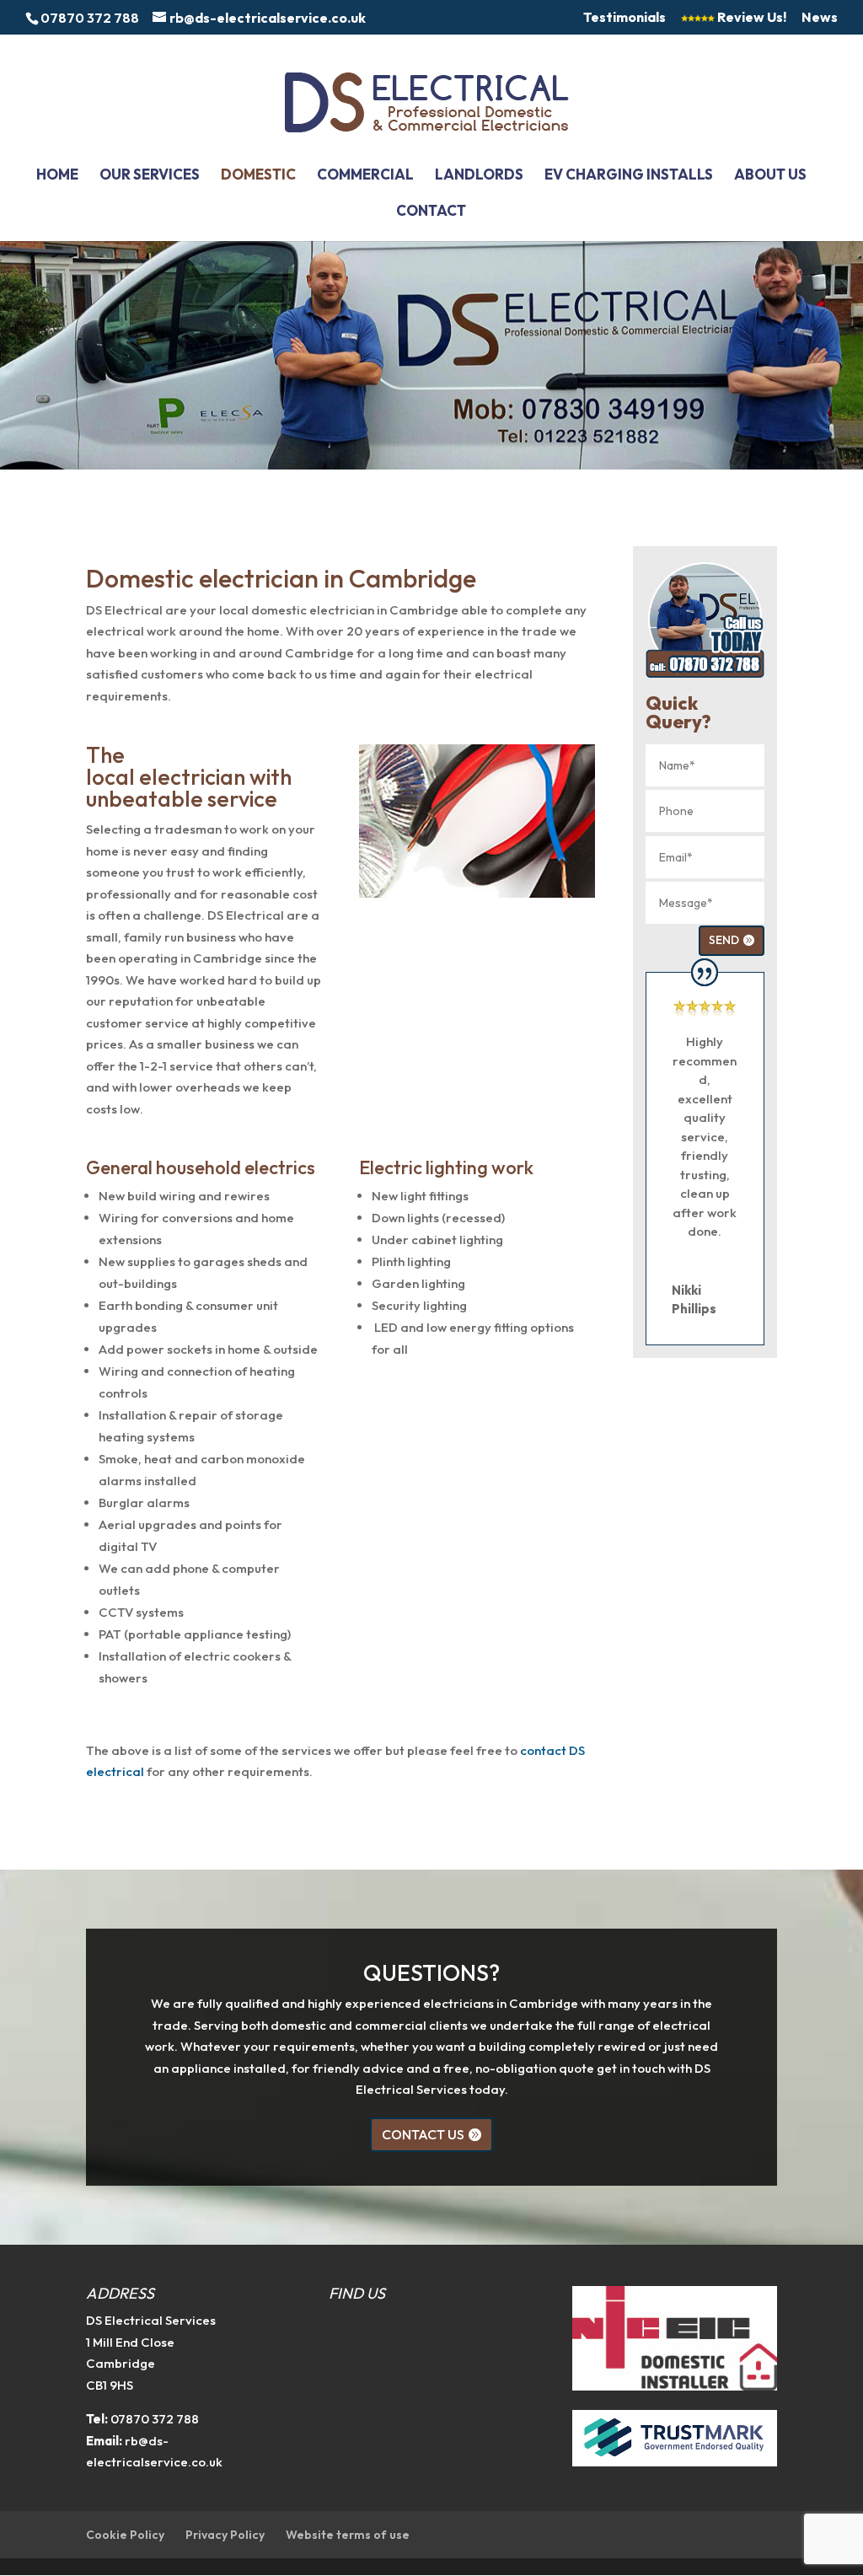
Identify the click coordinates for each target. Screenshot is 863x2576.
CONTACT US (423, 2134)
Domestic (258, 176)
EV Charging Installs (629, 176)
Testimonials (624, 18)
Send (724, 940)
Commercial (365, 176)
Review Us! (750, 18)
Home (57, 176)
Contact (431, 212)
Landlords (479, 176)
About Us (770, 176)
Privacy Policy (225, 2535)
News (820, 18)
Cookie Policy (125, 2535)
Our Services (150, 176)
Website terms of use (348, 2535)
